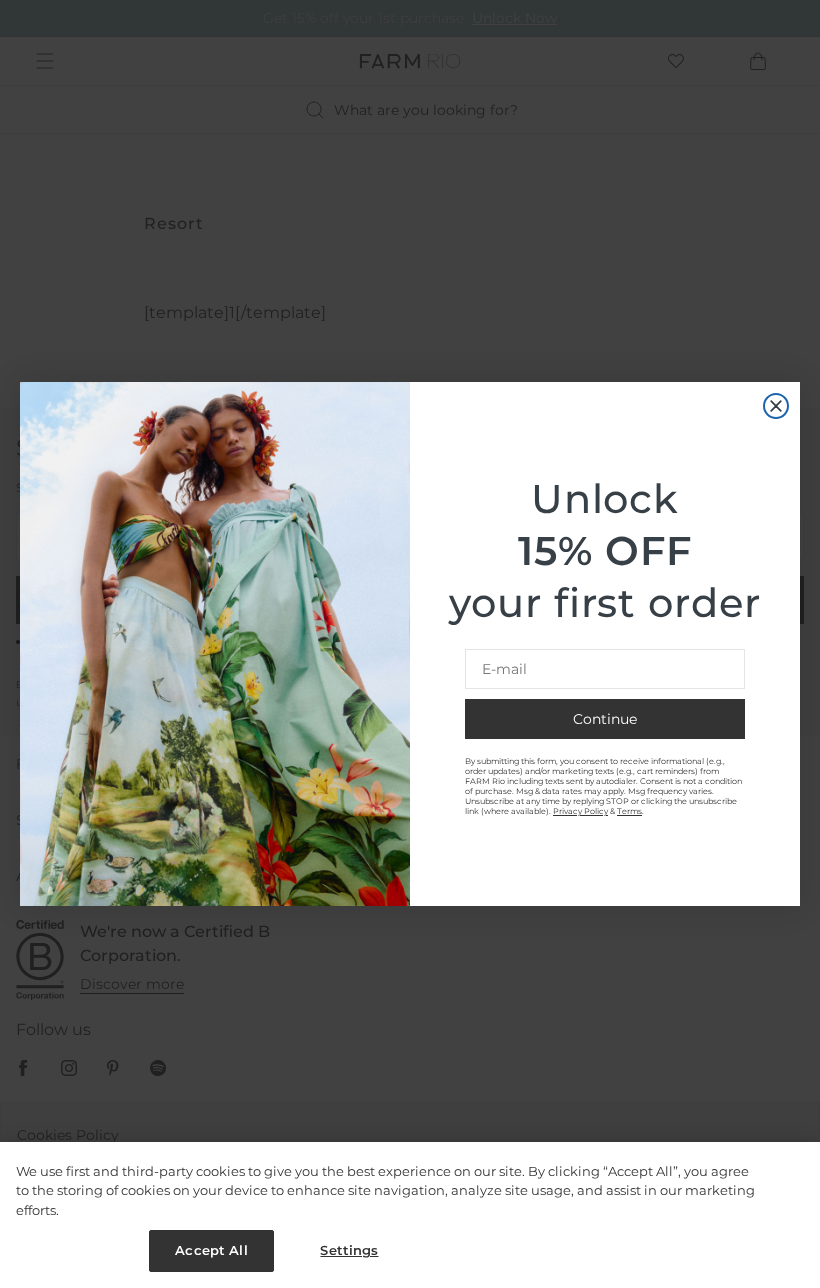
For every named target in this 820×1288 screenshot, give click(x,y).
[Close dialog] (776, 406)
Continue (605, 719)
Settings (349, 1250)
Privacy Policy (580, 811)
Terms (629, 811)
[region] (410, 1215)
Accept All (211, 1250)
